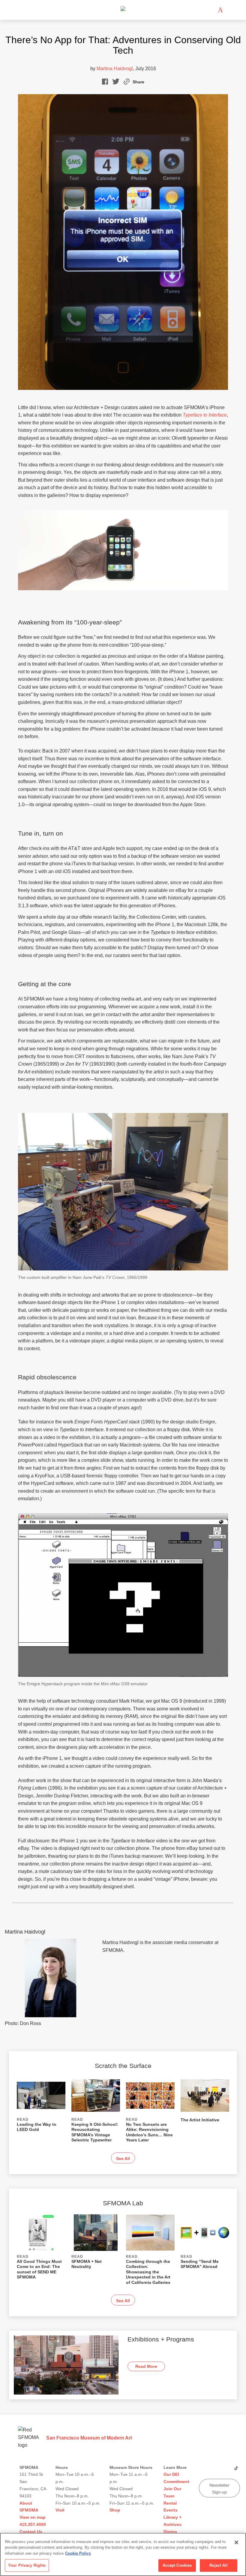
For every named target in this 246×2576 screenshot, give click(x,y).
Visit (60, 2510)
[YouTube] (203, 2470)
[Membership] (211, 10)
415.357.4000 (33, 2524)
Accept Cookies (177, 2565)
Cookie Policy (78, 2553)
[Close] (236, 2542)
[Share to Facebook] (105, 83)
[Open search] (229, 10)
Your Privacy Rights (27, 2565)
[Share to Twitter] (116, 83)
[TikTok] (236, 2470)
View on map (33, 2517)
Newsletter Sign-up (219, 2488)
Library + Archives (172, 2521)
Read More (146, 2366)
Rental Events (171, 2507)
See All (123, 2159)
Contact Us (31, 2532)
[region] (123, 2554)
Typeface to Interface (205, 415)
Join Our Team (172, 2492)
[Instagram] (211, 2470)
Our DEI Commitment (176, 2478)
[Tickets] (220, 10)
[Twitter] (219, 2470)
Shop (115, 2510)
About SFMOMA (29, 2507)
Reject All (218, 2565)
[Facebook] (228, 2470)
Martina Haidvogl (115, 69)
